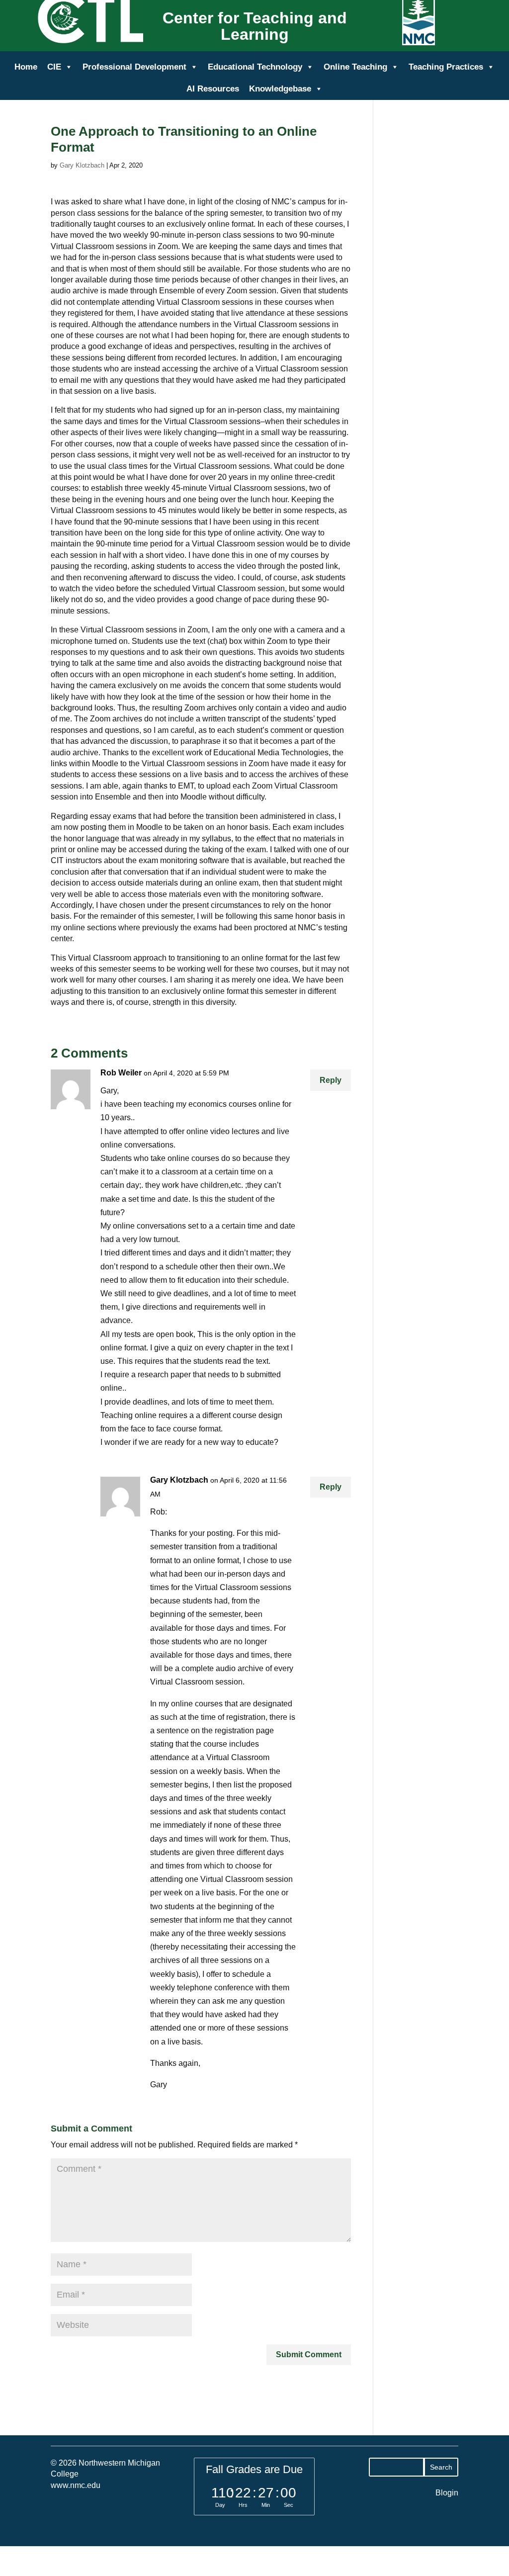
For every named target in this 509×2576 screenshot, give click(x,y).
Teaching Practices (446, 67)
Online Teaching (355, 67)
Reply (331, 1080)
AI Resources (213, 89)
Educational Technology (255, 67)
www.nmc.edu (76, 2485)
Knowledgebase (280, 89)
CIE (54, 67)
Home (26, 67)
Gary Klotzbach (82, 165)
